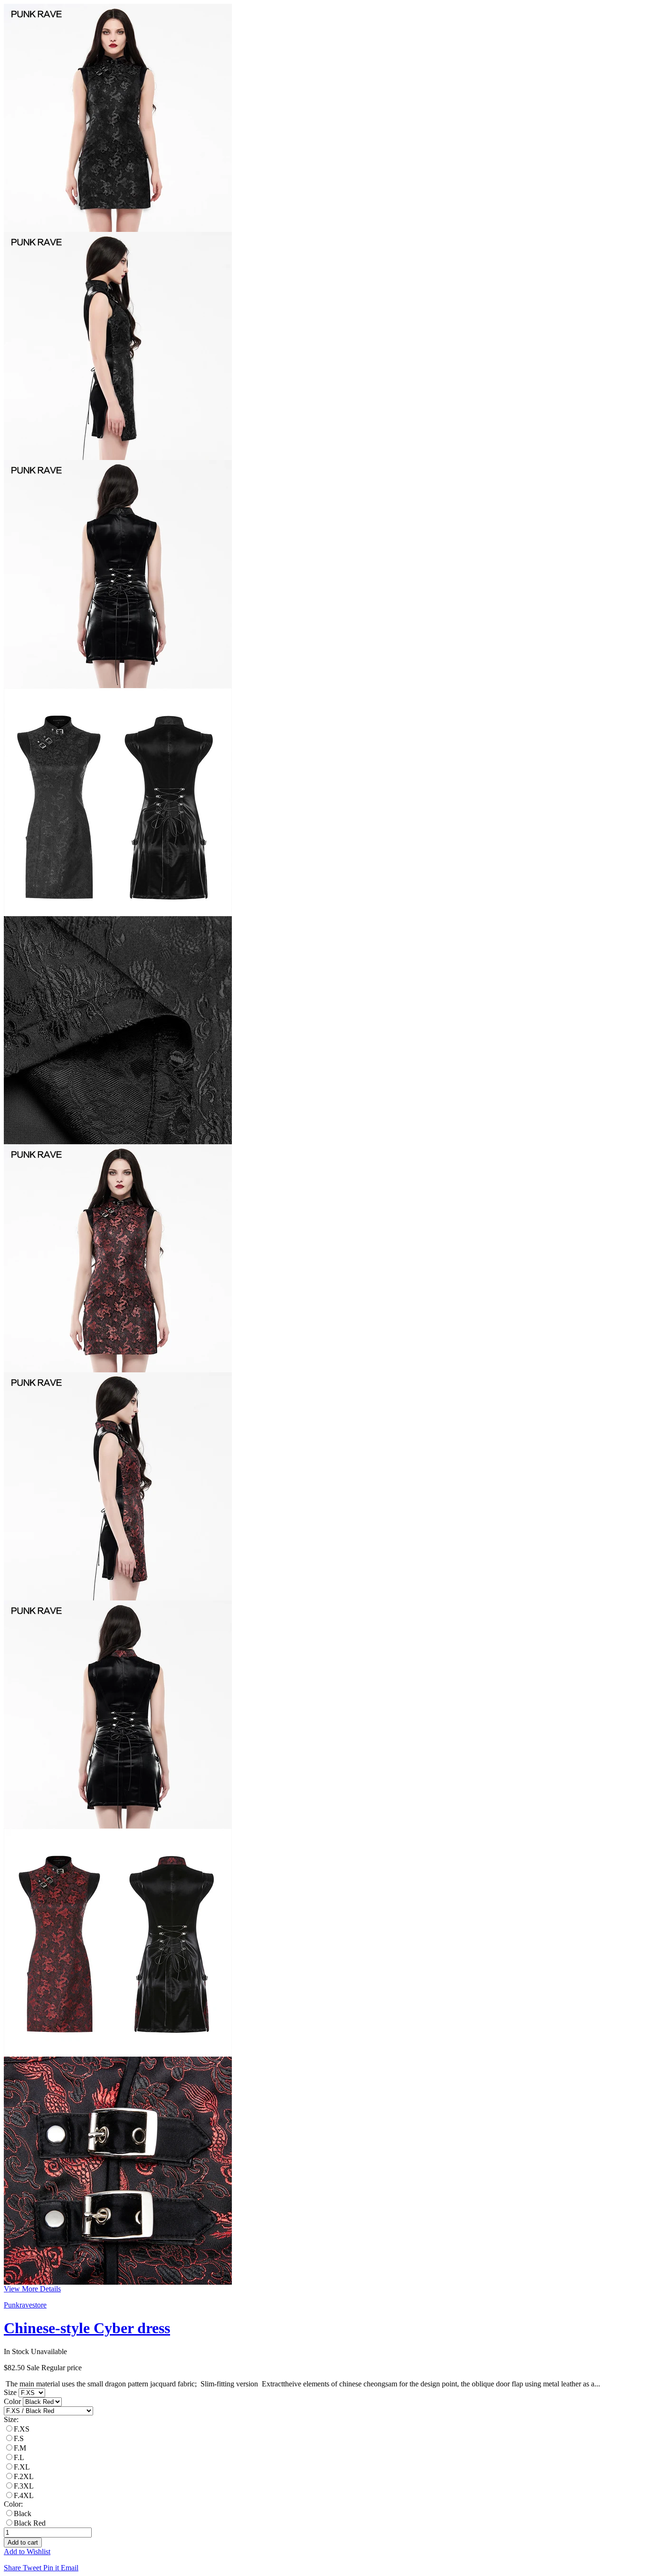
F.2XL (24, 2476)
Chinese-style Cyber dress (87, 2328)
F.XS (22, 2429)
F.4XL (24, 2495)
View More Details (32, 2289)
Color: (13, 2504)
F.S (19, 2438)
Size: (11, 2419)
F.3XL (24, 2486)
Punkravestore (25, 2305)
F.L (19, 2457)
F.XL (22, 2467)
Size (11, 2392)
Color (13, 2401)
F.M (20, 2448)
